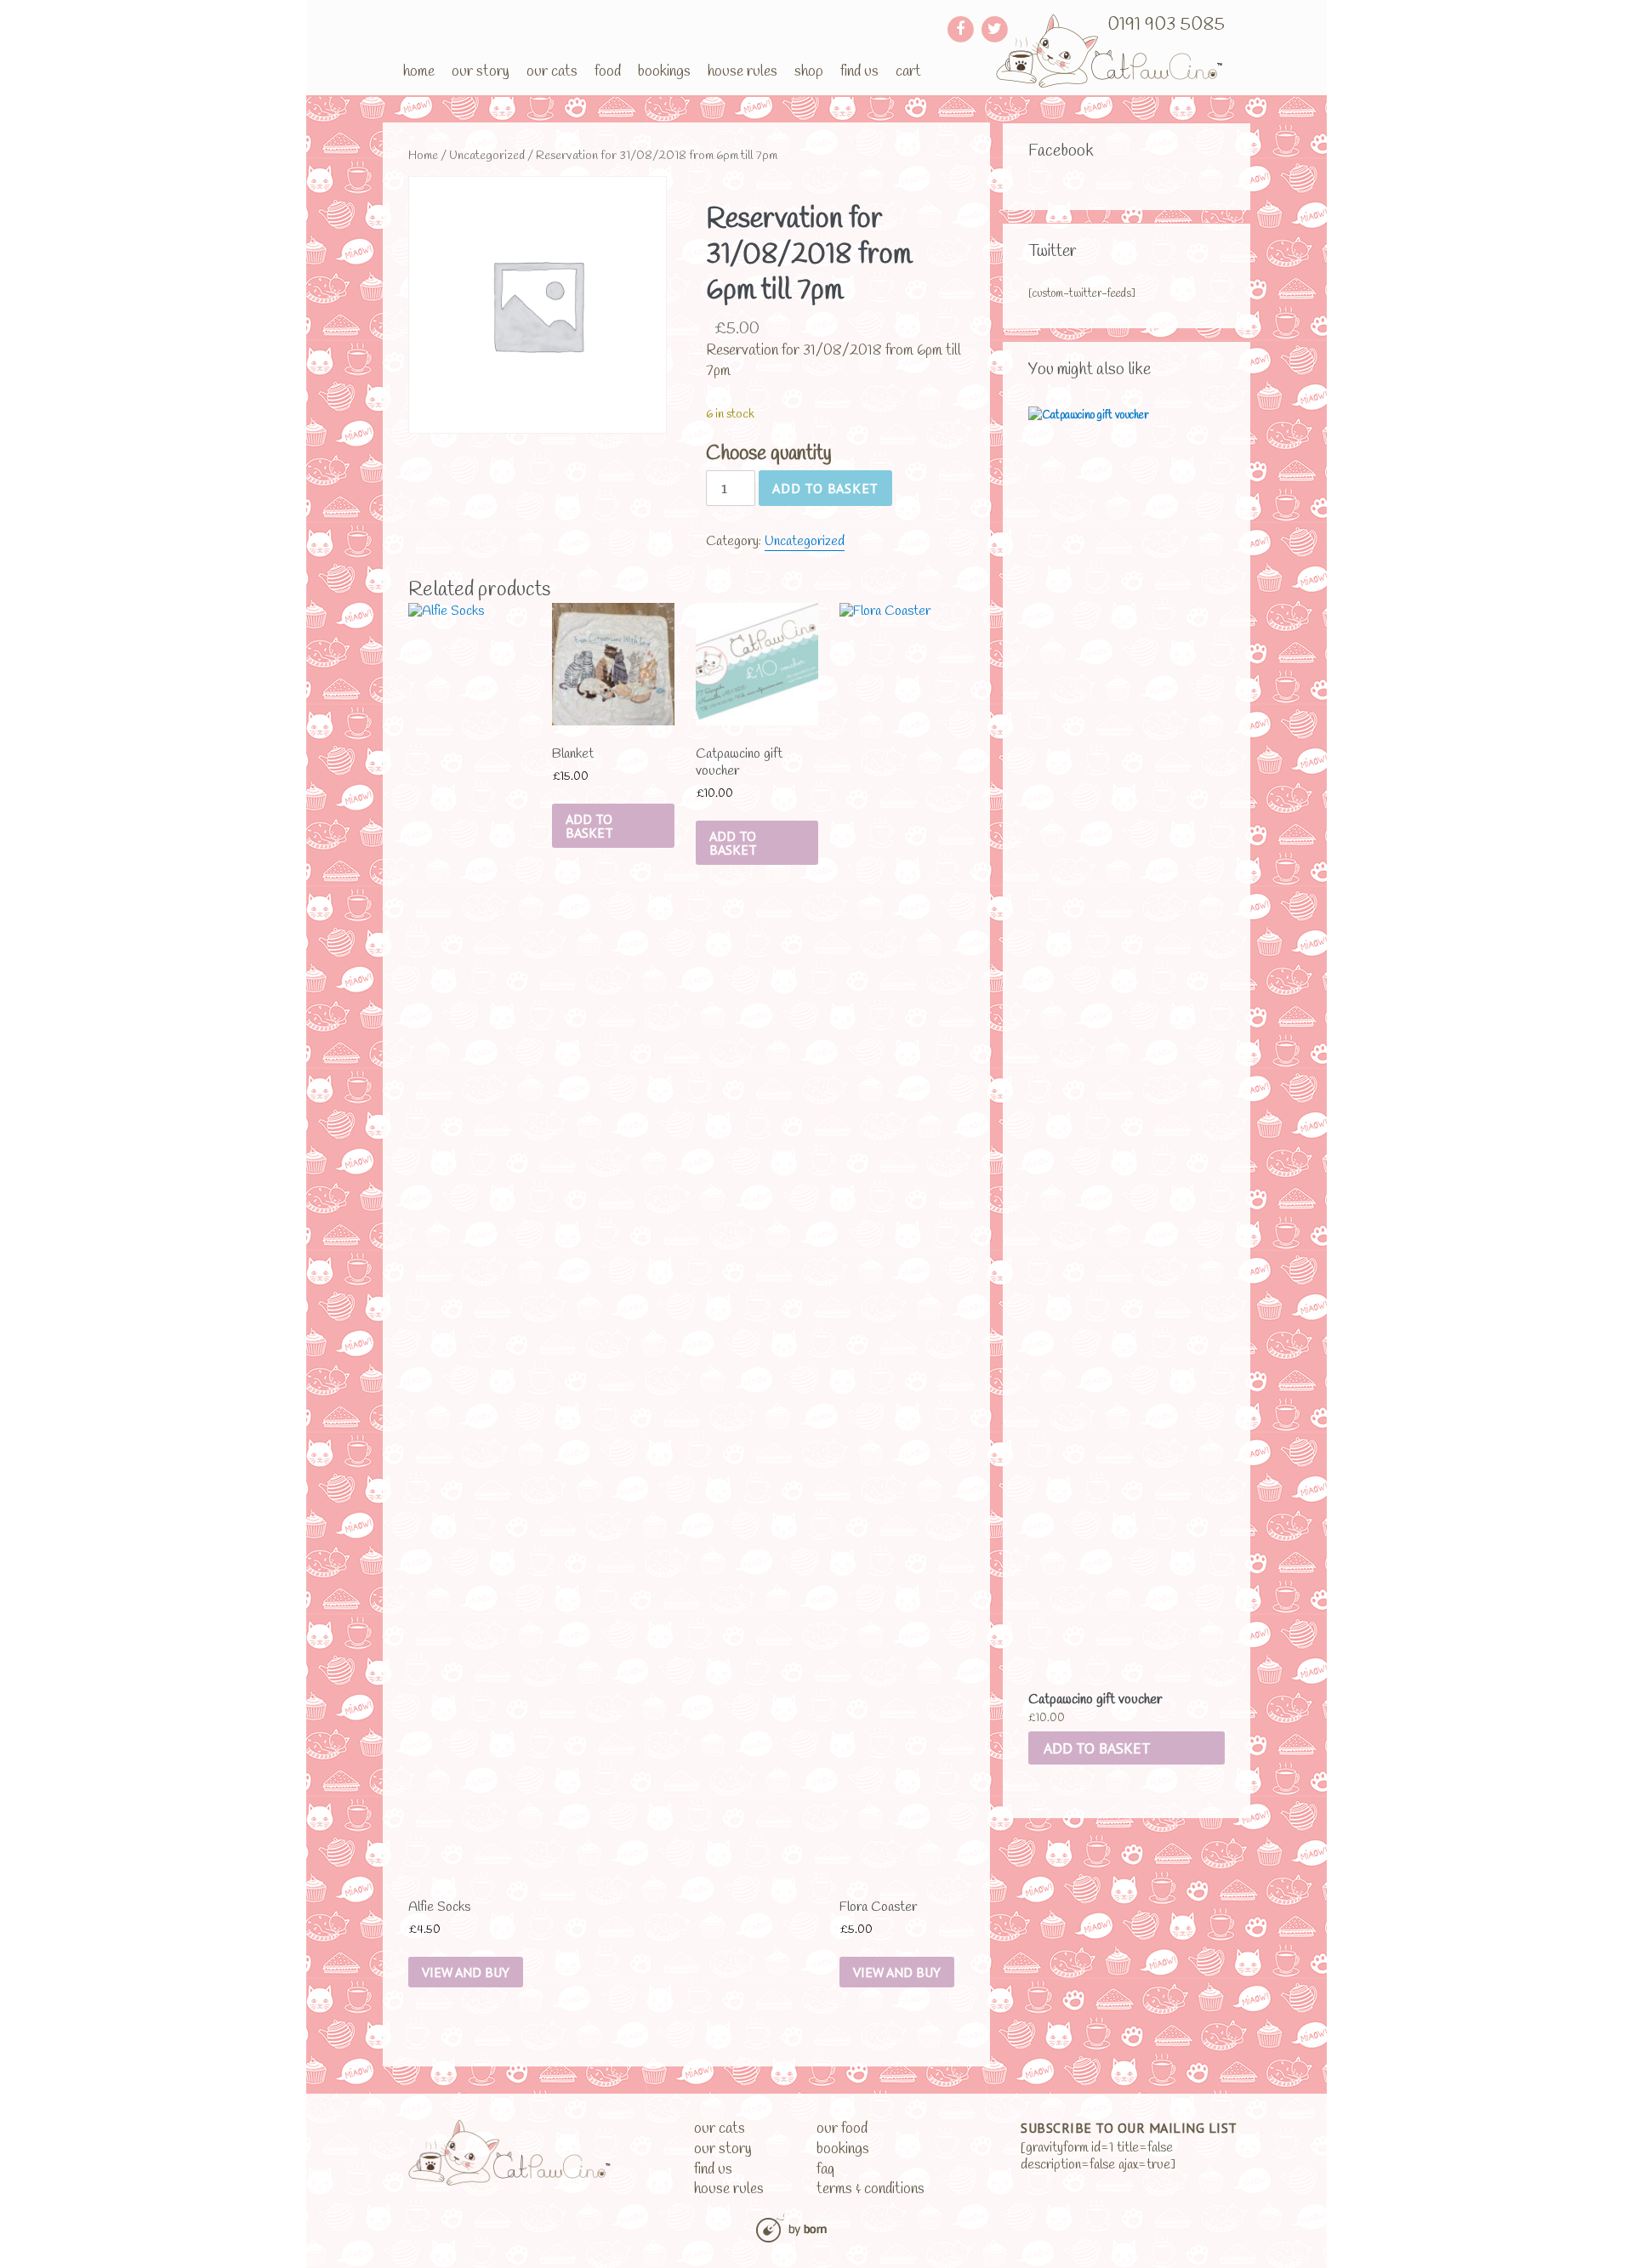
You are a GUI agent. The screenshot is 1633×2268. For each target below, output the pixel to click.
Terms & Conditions (871, 2189)
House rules (743, 71)
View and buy (466, 1972)
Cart (908, 71)
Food (608, 71)
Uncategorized (487, 156)
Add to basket (825, 488)
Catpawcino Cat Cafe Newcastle (1110, 51)
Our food (842, 2129)
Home (419, 71)
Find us (859, 71)
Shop (809, 71)
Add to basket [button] (1097, 1748)
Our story (481, 71)
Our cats (552, 71)
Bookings (664, 71)
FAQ (825, 2170)
